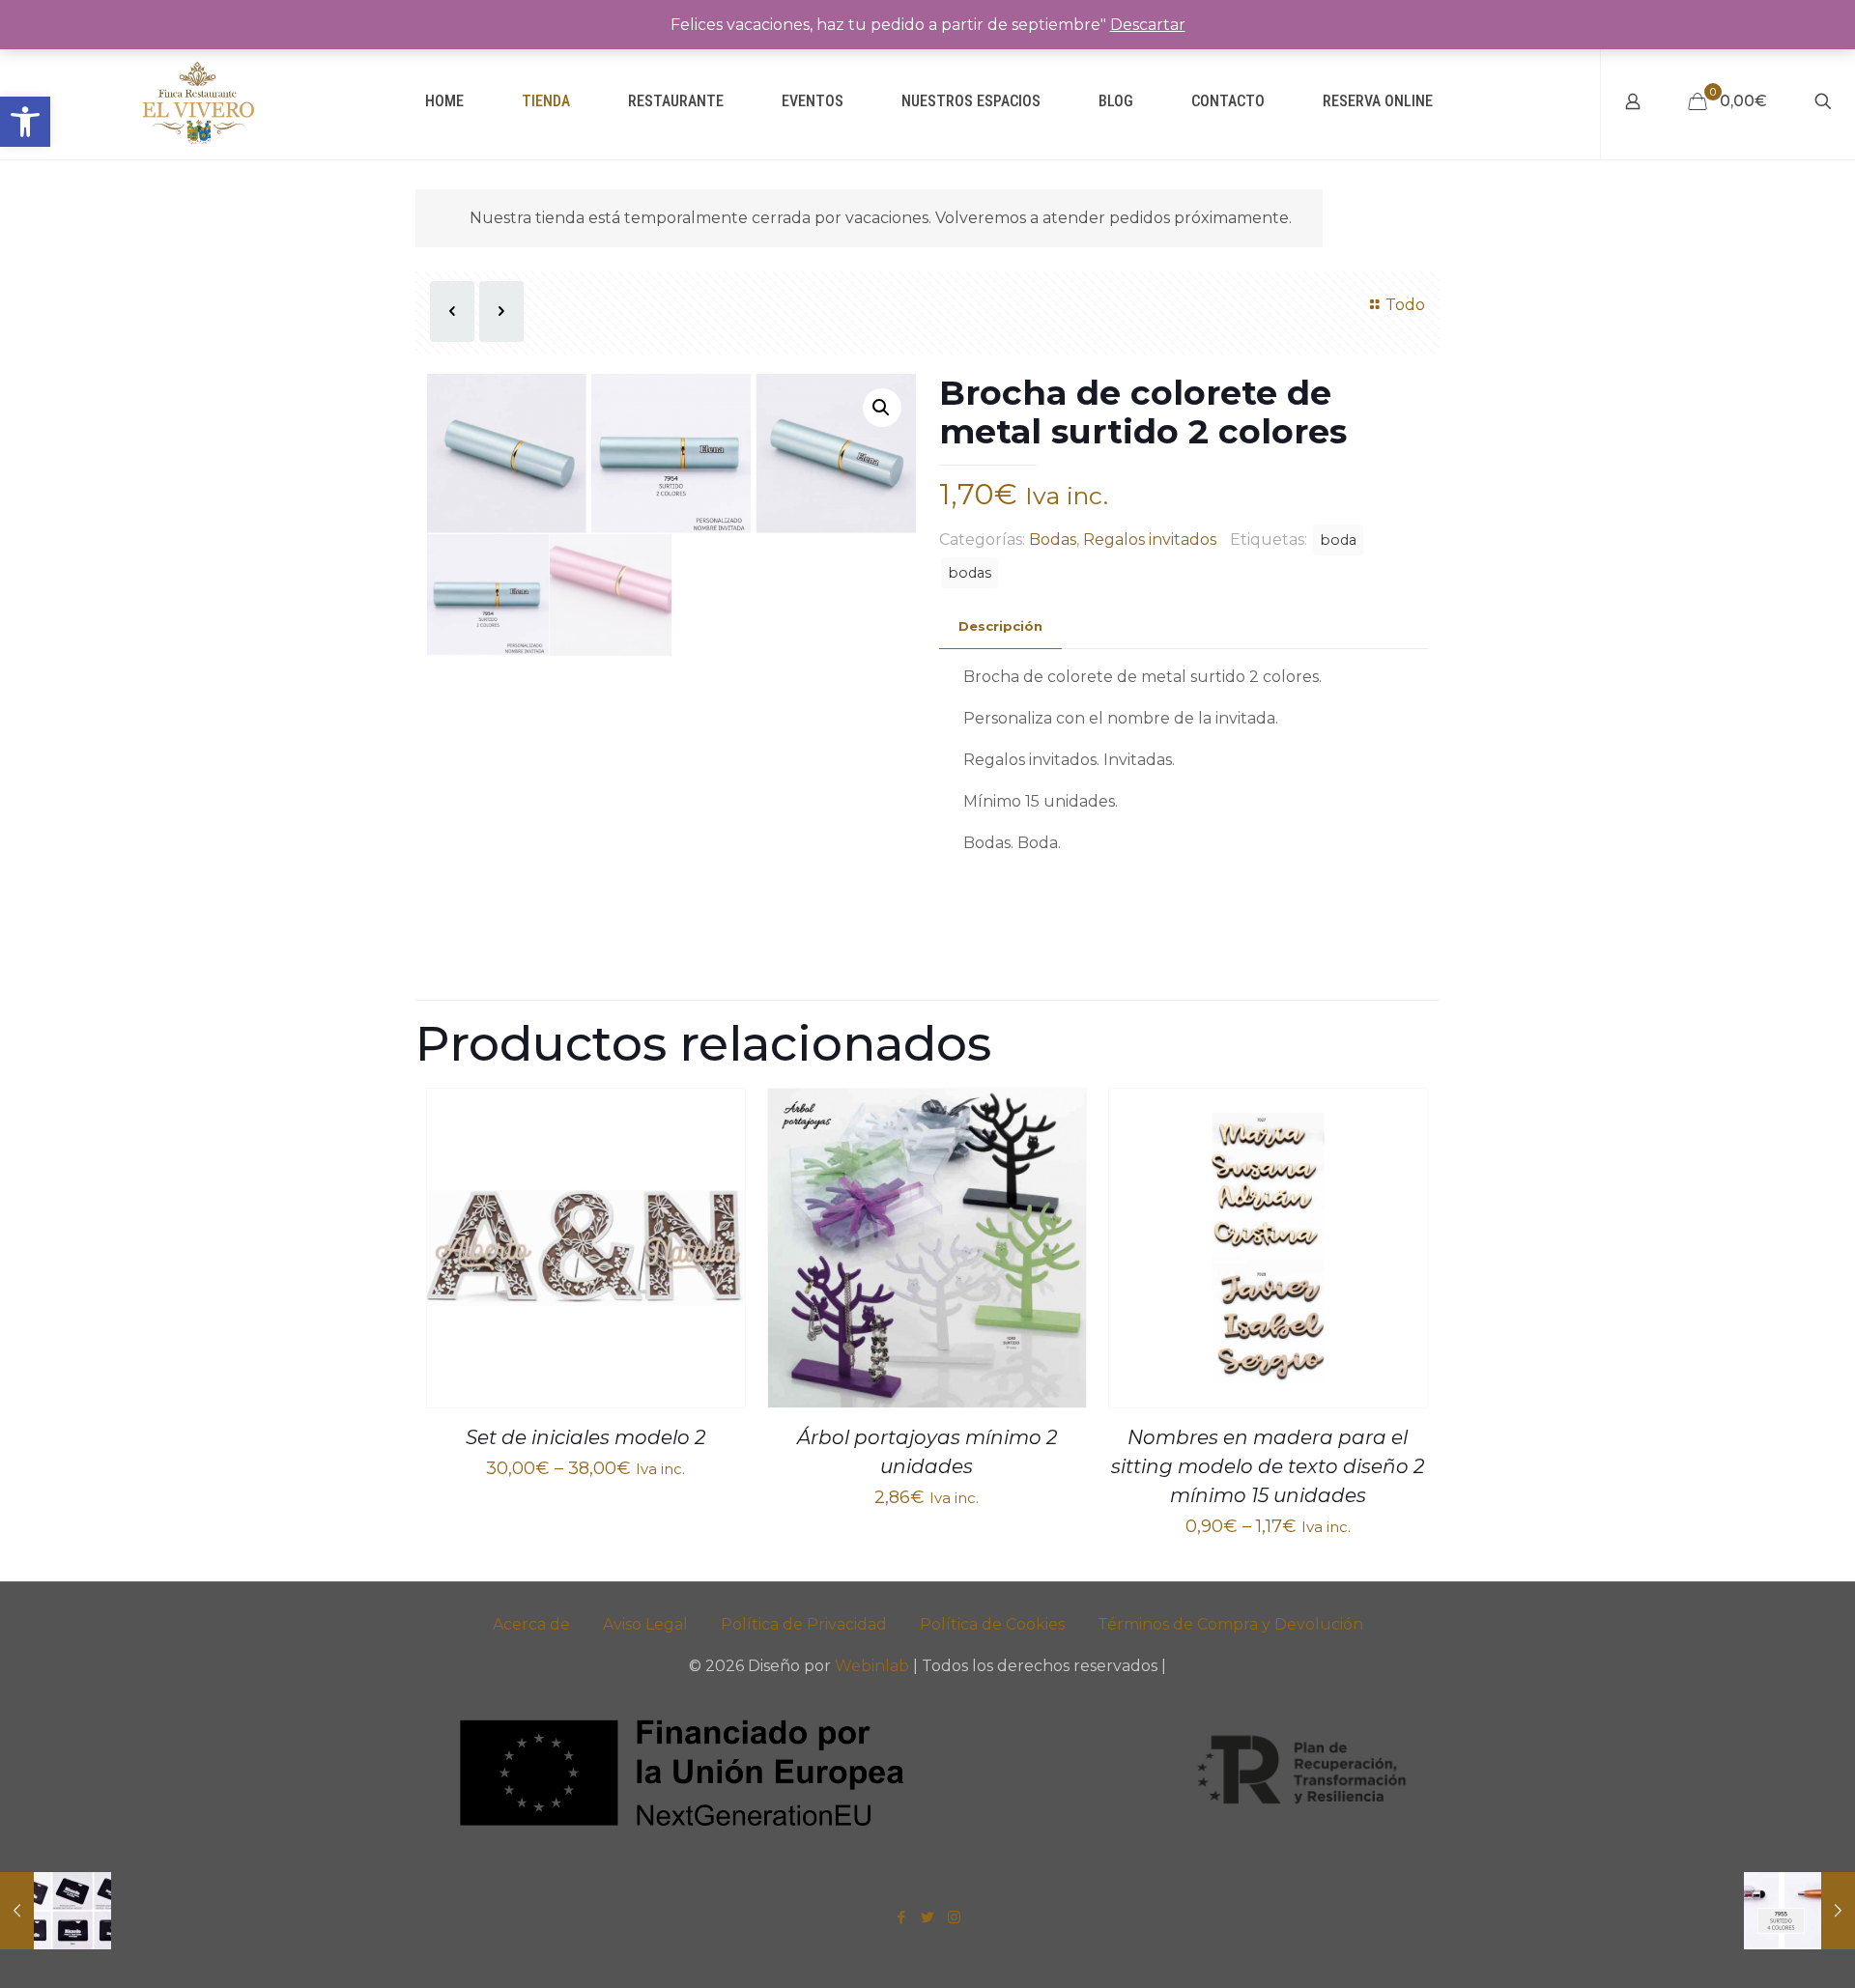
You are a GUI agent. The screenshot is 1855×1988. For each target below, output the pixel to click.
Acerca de (531, 1624)
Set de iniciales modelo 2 (585, 1437)
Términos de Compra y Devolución (1230, 1624)
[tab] (1000, 626)
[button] (25, 122)
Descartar (1148, 25)
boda (1338, 540)
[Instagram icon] (954, 1917)
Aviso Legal (645, 1624)
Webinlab (874, 1666)
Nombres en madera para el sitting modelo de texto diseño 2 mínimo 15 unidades (1268, 1466)
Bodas (1053, 540)
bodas (970, 573)
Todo (1405, 305)
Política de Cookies (992, 1624)
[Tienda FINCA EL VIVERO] (198, 101)
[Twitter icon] (928, 1917)
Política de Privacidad (804, 1624)
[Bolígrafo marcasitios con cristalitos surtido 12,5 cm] (1799, 1911)
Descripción (1000, 626)
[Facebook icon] (902, 1917)
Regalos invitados (1150, 540)
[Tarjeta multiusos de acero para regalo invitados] (56, 1911)
